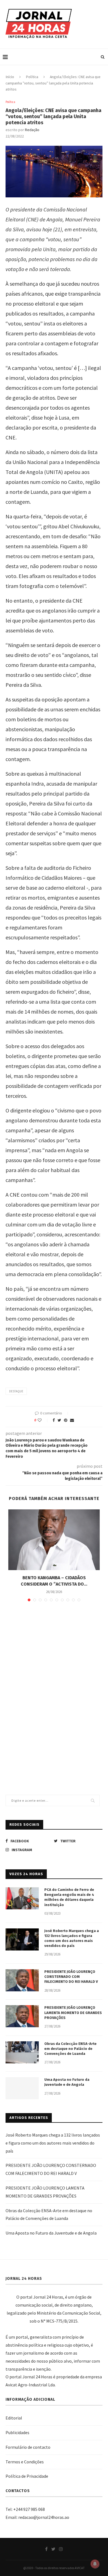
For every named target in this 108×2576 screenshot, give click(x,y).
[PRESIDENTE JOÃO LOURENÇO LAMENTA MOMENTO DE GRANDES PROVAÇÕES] (22, 2016)
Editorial (14, 2418)
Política (32, 77)
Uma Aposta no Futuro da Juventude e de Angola (67, 2082)
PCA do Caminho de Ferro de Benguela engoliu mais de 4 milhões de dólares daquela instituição (69, 1897)
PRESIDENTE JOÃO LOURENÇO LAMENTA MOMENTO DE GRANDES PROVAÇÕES (73, 2012)
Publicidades (17, 2432)
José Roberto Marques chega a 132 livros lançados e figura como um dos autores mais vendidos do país (72, 1938)
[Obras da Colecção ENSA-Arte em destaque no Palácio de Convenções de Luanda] (22, 2052)
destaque (16, 1391)
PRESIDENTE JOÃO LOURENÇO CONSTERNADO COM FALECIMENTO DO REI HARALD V (71, 1977)
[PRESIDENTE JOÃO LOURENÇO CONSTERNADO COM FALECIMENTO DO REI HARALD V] (22, 1980)
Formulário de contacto (28, 2447)
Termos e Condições (25, 2462)
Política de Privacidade (27, 2476)
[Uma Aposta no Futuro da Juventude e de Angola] (22, 2088)
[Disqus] (54, 1686)
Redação (32, 130)
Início (10, 77)
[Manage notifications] (95, 2564)
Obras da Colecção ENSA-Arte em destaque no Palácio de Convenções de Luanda (70, 2049)
